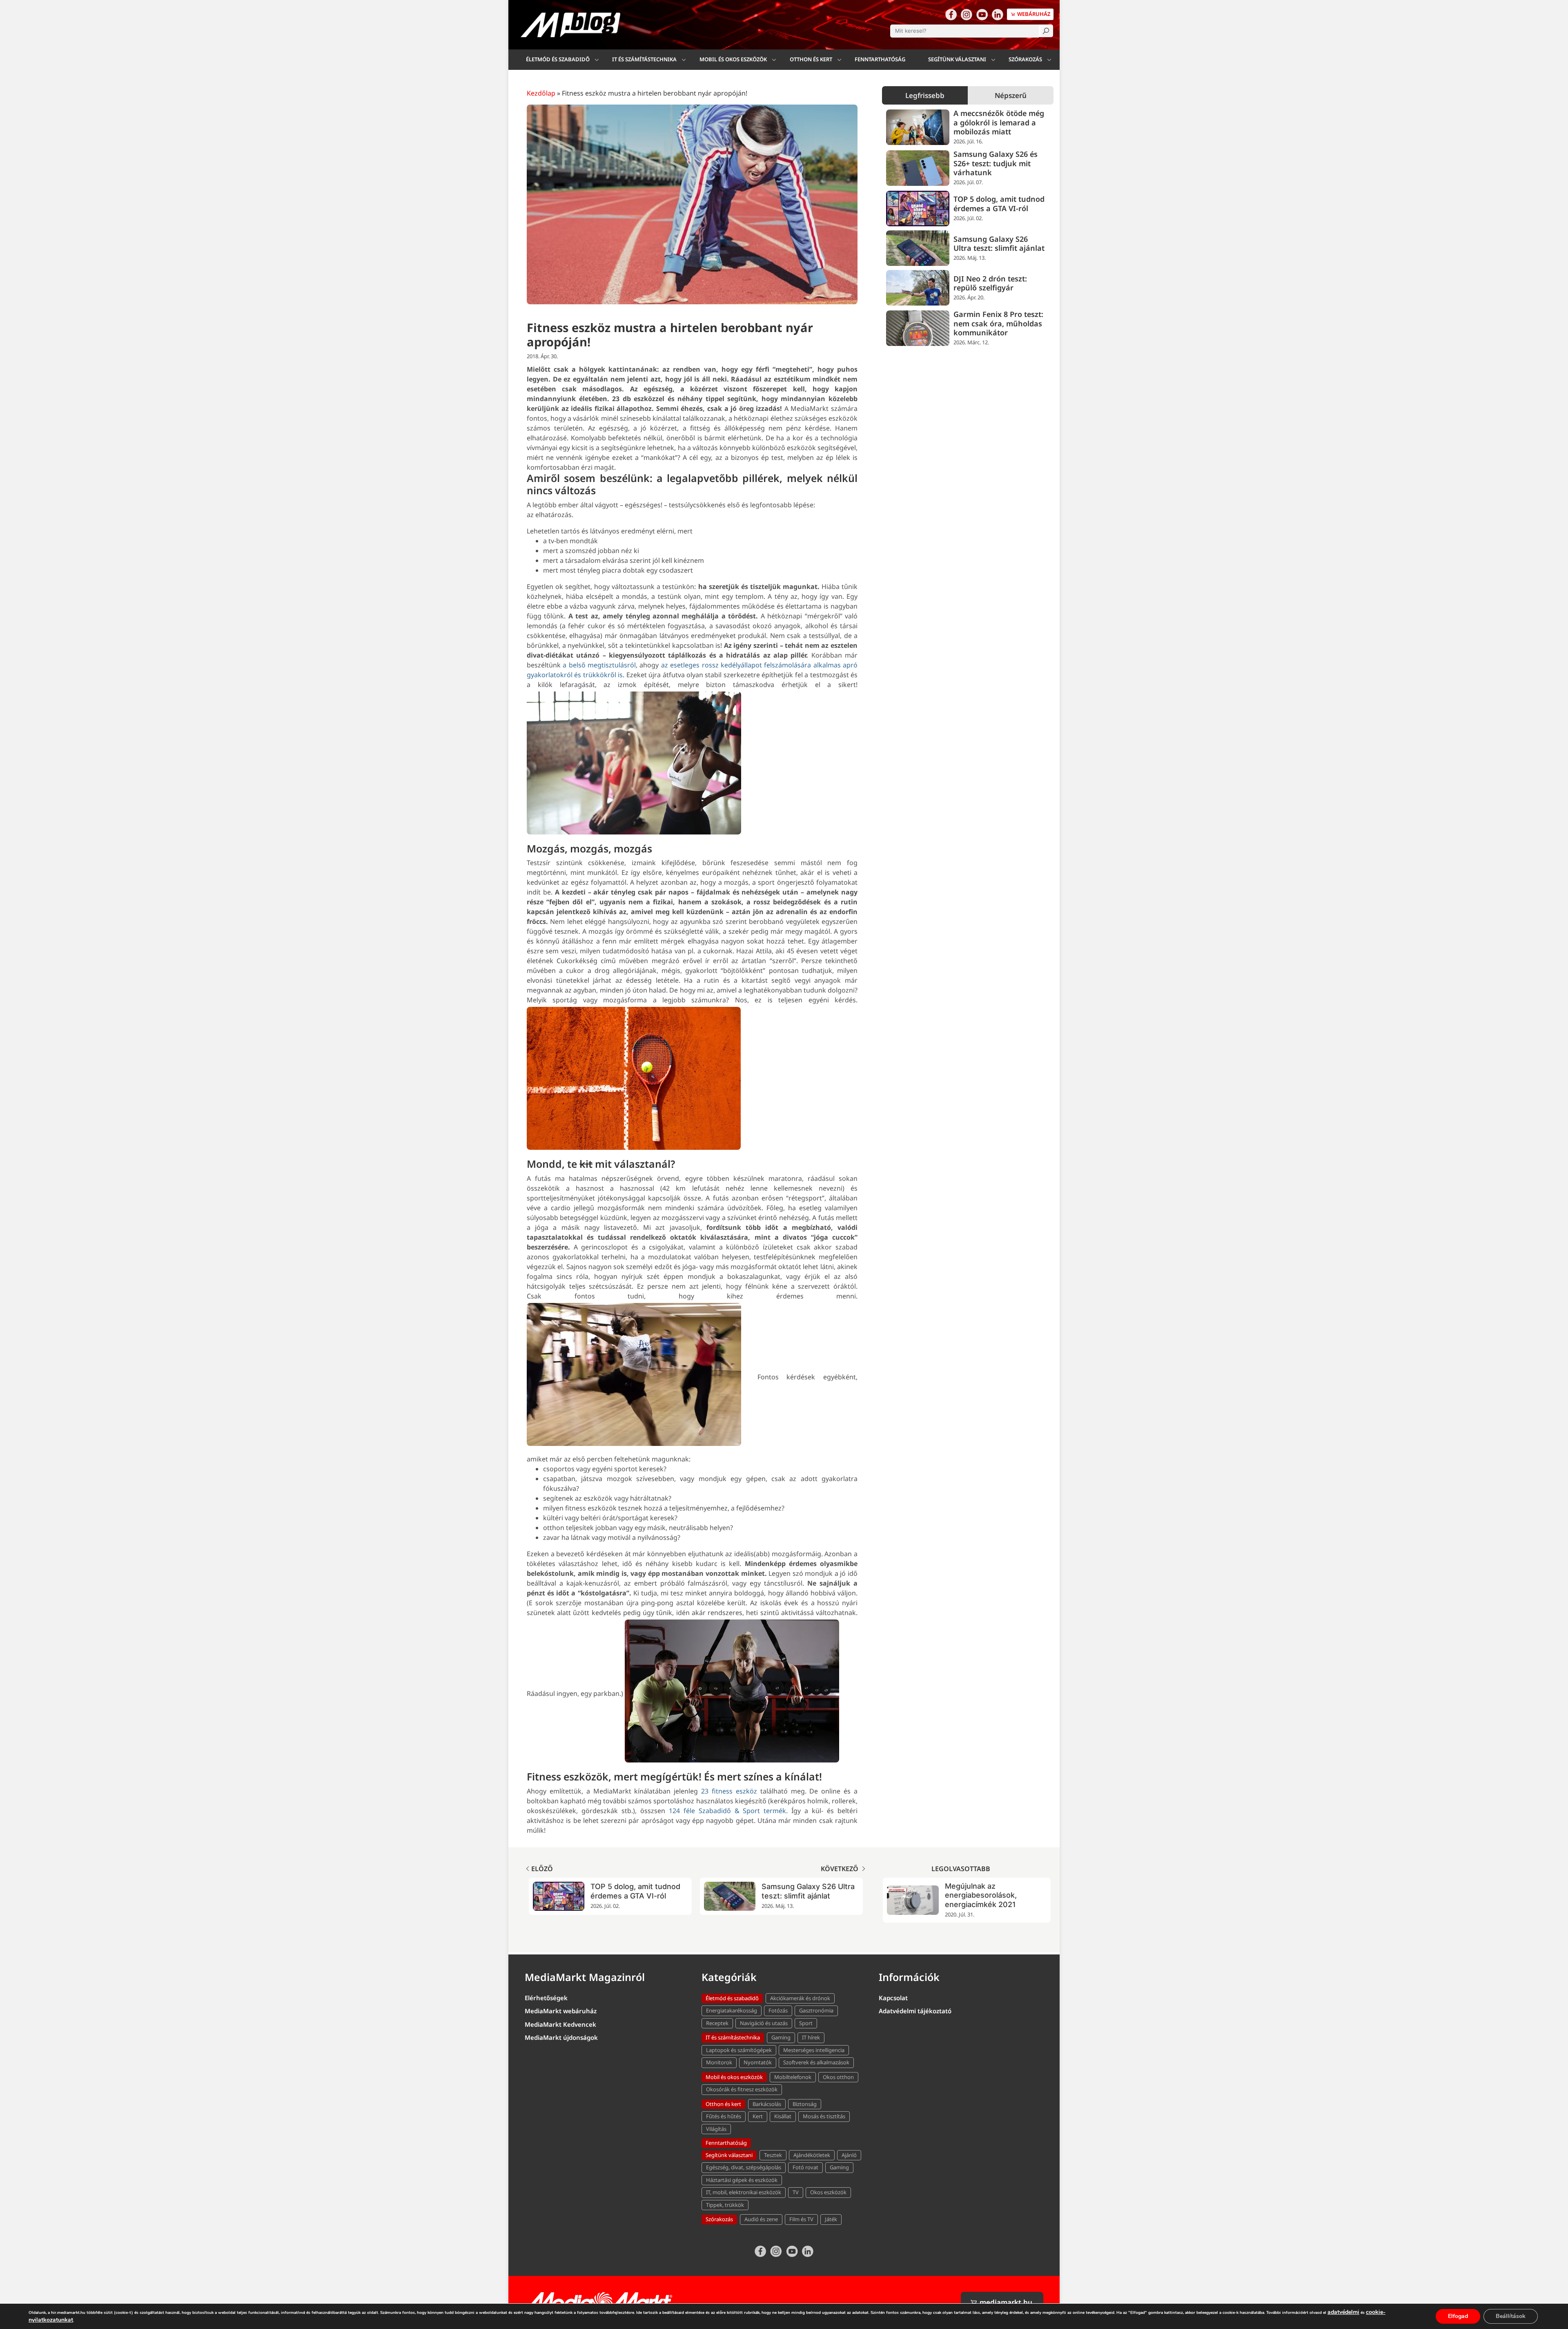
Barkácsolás (767, 2104)
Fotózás (778, 2010)
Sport (806, 2023)
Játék (831, 2219)
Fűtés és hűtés (724, 2116)
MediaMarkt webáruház (561, 2011)
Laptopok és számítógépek (739, 2050)
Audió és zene (761, 2219)
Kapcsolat (893, 1998)
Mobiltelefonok (793, 2077)
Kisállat (783, 2116)
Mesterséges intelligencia (814, 2050)
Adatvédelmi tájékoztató (915, 2011)
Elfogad (1458, 2316)
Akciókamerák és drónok (800, 1998)
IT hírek (811, 2037)
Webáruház (1033, 14)
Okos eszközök (828, 2192)
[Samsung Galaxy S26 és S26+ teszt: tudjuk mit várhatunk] (918, 168)
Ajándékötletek (812, 2155)
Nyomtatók (758, 2062)
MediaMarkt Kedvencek (560, 2024)
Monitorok (719, 2062)
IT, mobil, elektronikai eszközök (744, 2192)
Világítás (716, 2129)
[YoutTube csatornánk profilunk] (982, 14)
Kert (758, 2116)
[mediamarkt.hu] (599, 2302)
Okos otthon (838, 2077)
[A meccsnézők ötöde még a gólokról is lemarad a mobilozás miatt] (918, 127)
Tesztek (773, 2155)
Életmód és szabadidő (558, 59)
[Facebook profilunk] (951, 14)
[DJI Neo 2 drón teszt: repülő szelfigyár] (918, 288)
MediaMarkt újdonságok (561, 2037)
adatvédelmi (1343, 2312)
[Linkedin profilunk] (998, 14)
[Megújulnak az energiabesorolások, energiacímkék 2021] (913, 1900)
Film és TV (801, 2219)
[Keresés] (1046, 31)
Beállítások (1511, 2316)
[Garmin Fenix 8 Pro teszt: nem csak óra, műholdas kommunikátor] (918, 328)
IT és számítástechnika (644, 59)
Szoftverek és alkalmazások (816, 2062)
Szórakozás (1025, 59)
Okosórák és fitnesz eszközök (742, 2089)
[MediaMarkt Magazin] (570, 25)
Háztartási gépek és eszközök (742, 2180)
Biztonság (805, 2104)
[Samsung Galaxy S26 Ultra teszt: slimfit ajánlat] (918, 248)
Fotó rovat (805, 2167)
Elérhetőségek (546, 1998)
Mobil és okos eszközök (733, 59)
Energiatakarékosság (732, 2010)
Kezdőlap (541, 93)
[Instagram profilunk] (967, 14)
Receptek (717, 2023)
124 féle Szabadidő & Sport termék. (728, 1811)
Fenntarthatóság (880, 59)
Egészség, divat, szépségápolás (744, 2167)
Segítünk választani (957, 59)
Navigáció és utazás (764, 2023)
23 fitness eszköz (729, 1791)
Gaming (781, 2037)
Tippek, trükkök (725, 2205)
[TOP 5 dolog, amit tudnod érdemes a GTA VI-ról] (918, 209)
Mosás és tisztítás (824, 2116)
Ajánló (849, 2155)
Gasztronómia (816, 2010)
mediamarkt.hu (1005, 2302)
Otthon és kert (811, 59)
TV (796, 2192)
